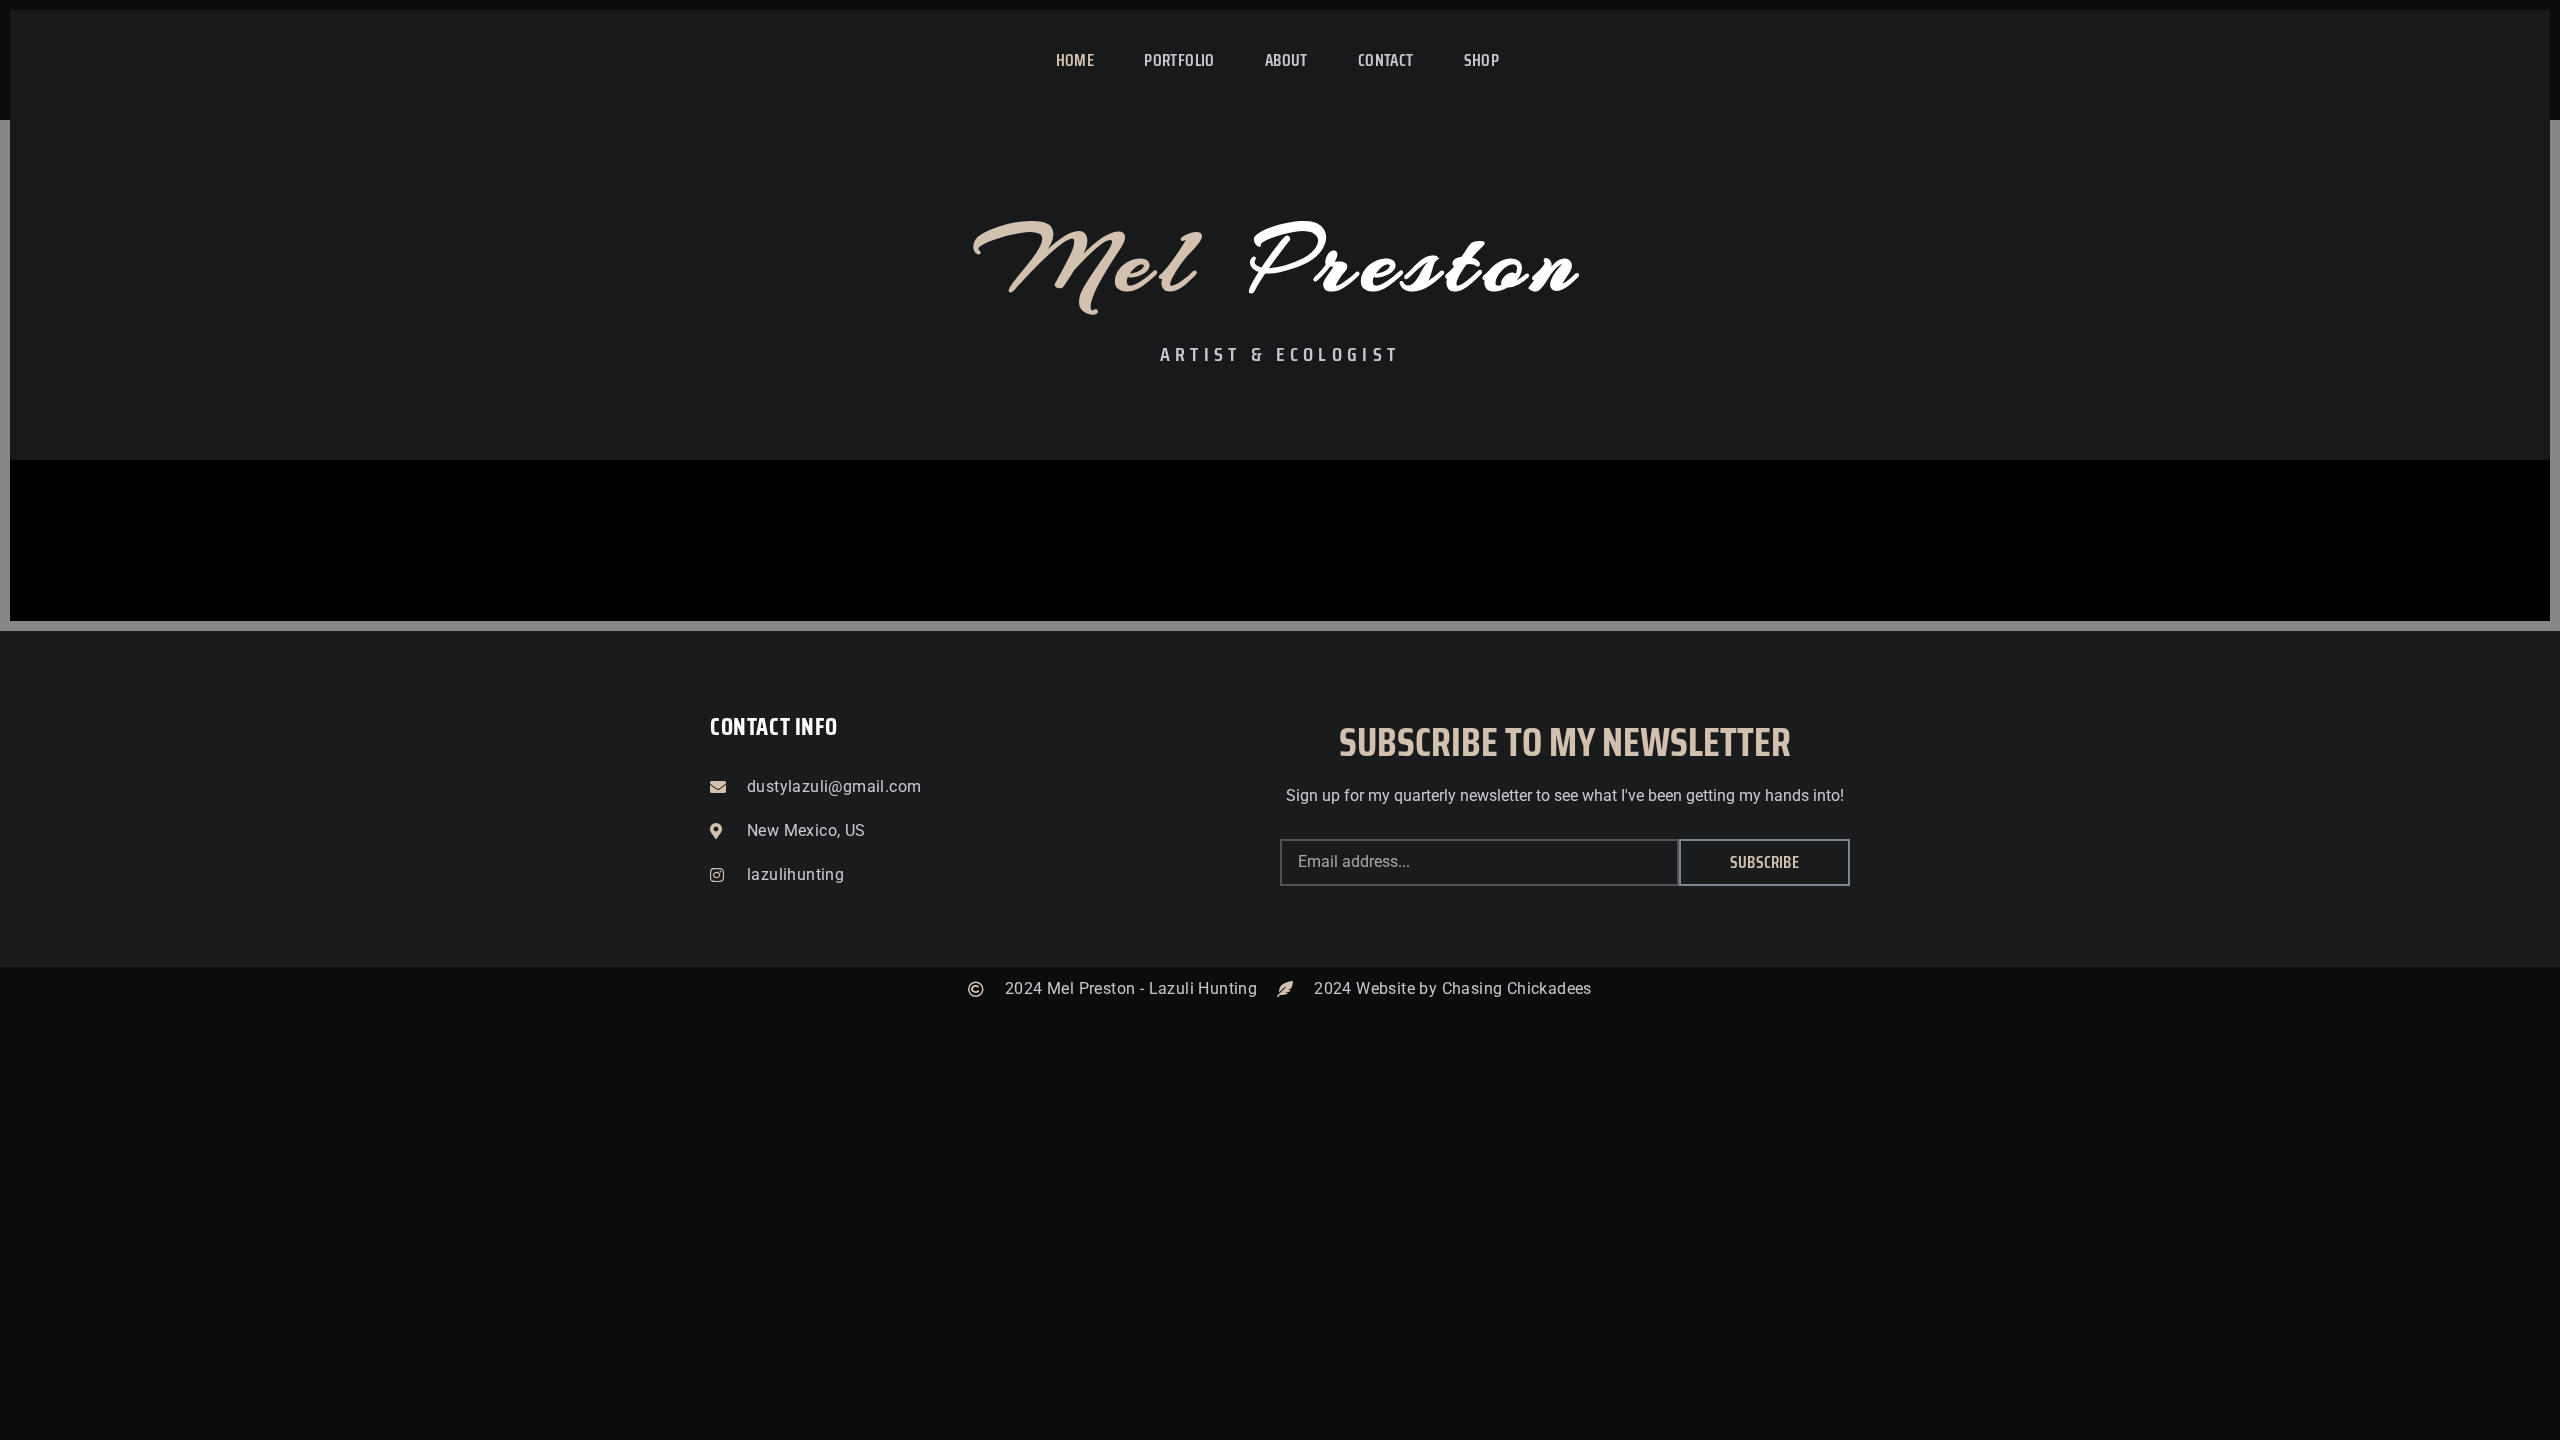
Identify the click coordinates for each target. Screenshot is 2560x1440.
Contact (1386, 60)
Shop (1482, 60)
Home (1075, 60)
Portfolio (1179, 60)
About (1286, 60)
